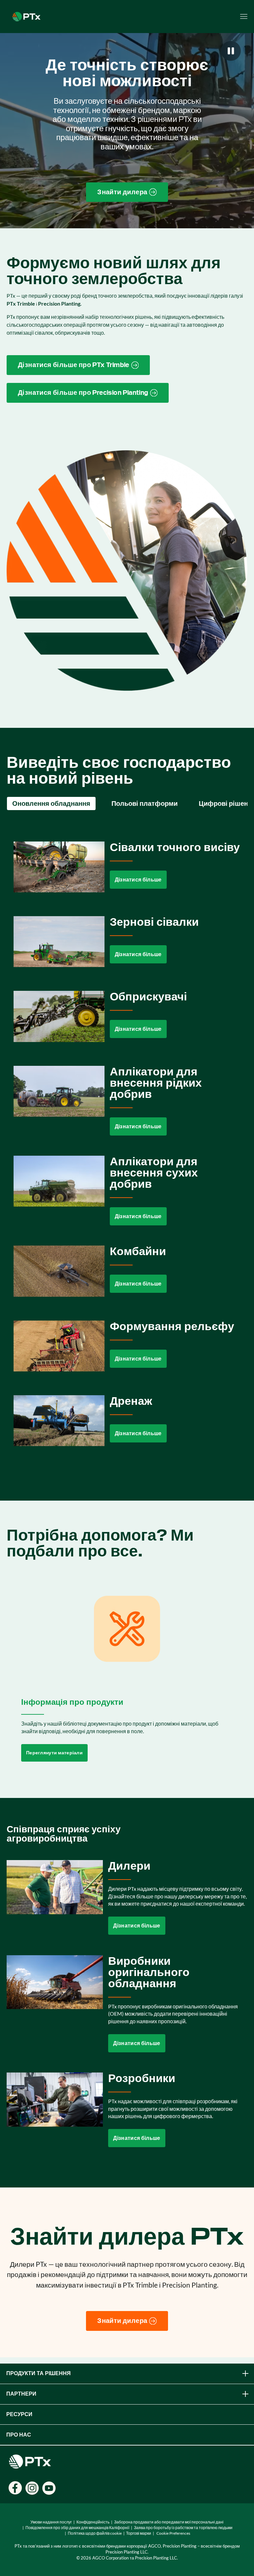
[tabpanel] (127, 1149)
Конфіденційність (93, 2522)
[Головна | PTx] (26, 16)
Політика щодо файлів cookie (95, 2533)
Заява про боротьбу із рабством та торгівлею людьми (183, 2528)
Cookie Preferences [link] (173, 2533)
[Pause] (231, 51)
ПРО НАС (19, 2435)
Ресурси (19, 2414)
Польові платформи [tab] (145, 803)
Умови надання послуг (51, 2522)
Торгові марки (139, 2533)
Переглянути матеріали (54, 1753)
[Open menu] (244, 17)
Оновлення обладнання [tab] (51, 803)
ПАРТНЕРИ (21, 2394)
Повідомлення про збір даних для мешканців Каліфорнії (77, 2528)
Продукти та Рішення (39, 2373)
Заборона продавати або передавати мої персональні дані (169, 2522)
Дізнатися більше (138, 880)
